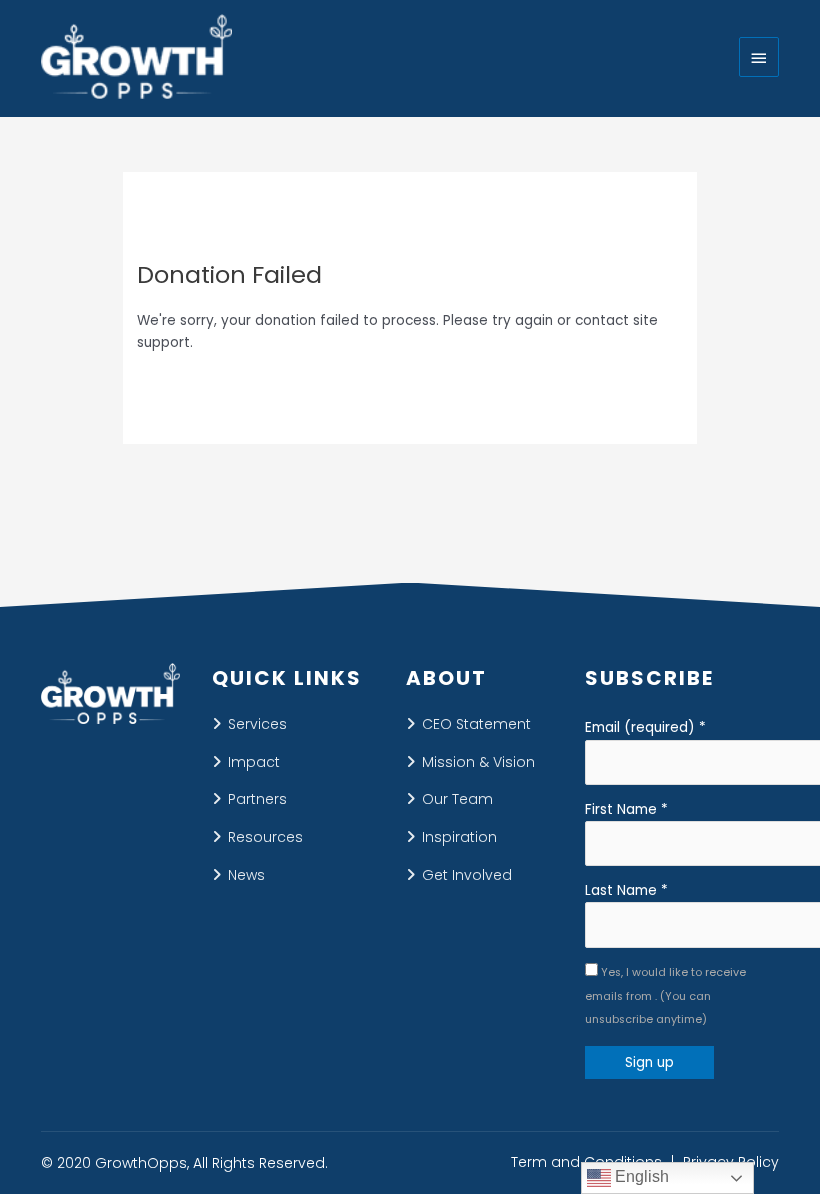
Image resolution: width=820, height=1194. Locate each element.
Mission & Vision (478, 762)
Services (257, 724)
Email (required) (645, 727)
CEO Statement (476, 724)
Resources (265, 837)
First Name (626, 809)
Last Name (626, 890)
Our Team (457, 799)
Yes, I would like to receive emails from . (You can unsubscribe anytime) (665, 996)
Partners (257, 799)
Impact (254, 762)
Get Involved (467, 875)
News (246, 875)
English (640, 1176)
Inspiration (459, 837)
